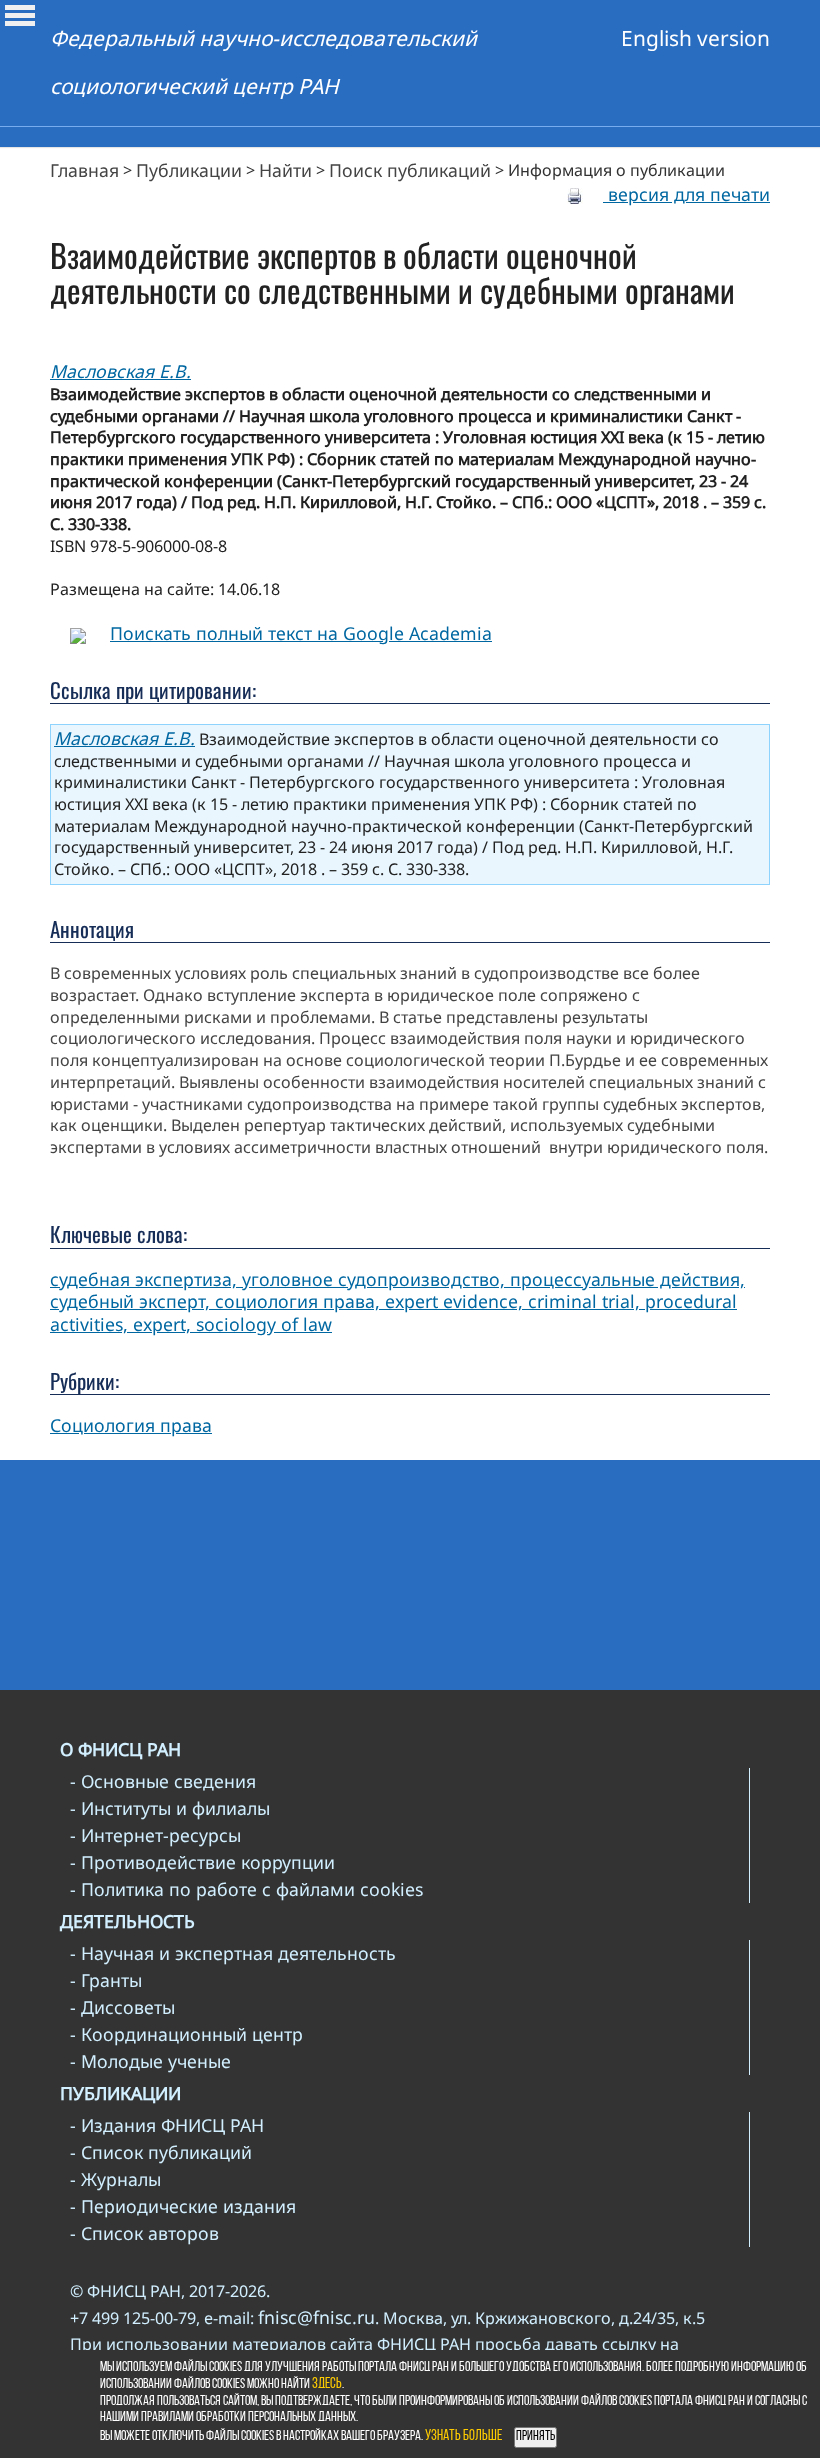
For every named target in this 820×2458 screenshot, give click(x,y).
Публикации (189, 170)
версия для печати (686, 194)
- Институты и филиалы (170, 1808)
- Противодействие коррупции (202, 1862)
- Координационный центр (186, 2034)
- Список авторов (144, 2233)
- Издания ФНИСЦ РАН (167, 2125)
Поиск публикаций (410, 170)
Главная (84, 170)
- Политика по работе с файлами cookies (246, 1889)
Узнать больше (463, 2436)
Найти (285, 170)
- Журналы (115, 2179)
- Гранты (106, 1980)
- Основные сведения (163, 1781)
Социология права (131, 1425)
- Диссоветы (122, 2007)
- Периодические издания (183, 2206)
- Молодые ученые (150, 2061)
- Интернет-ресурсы (155, 1835)
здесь (327, 2384)
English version (695, 38)
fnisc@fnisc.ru (316, 2317)
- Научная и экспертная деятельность (233, 1953)
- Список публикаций (161, 2152)
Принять (535, 2436)
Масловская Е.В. (120, 371)
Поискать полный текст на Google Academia (301, 633)
